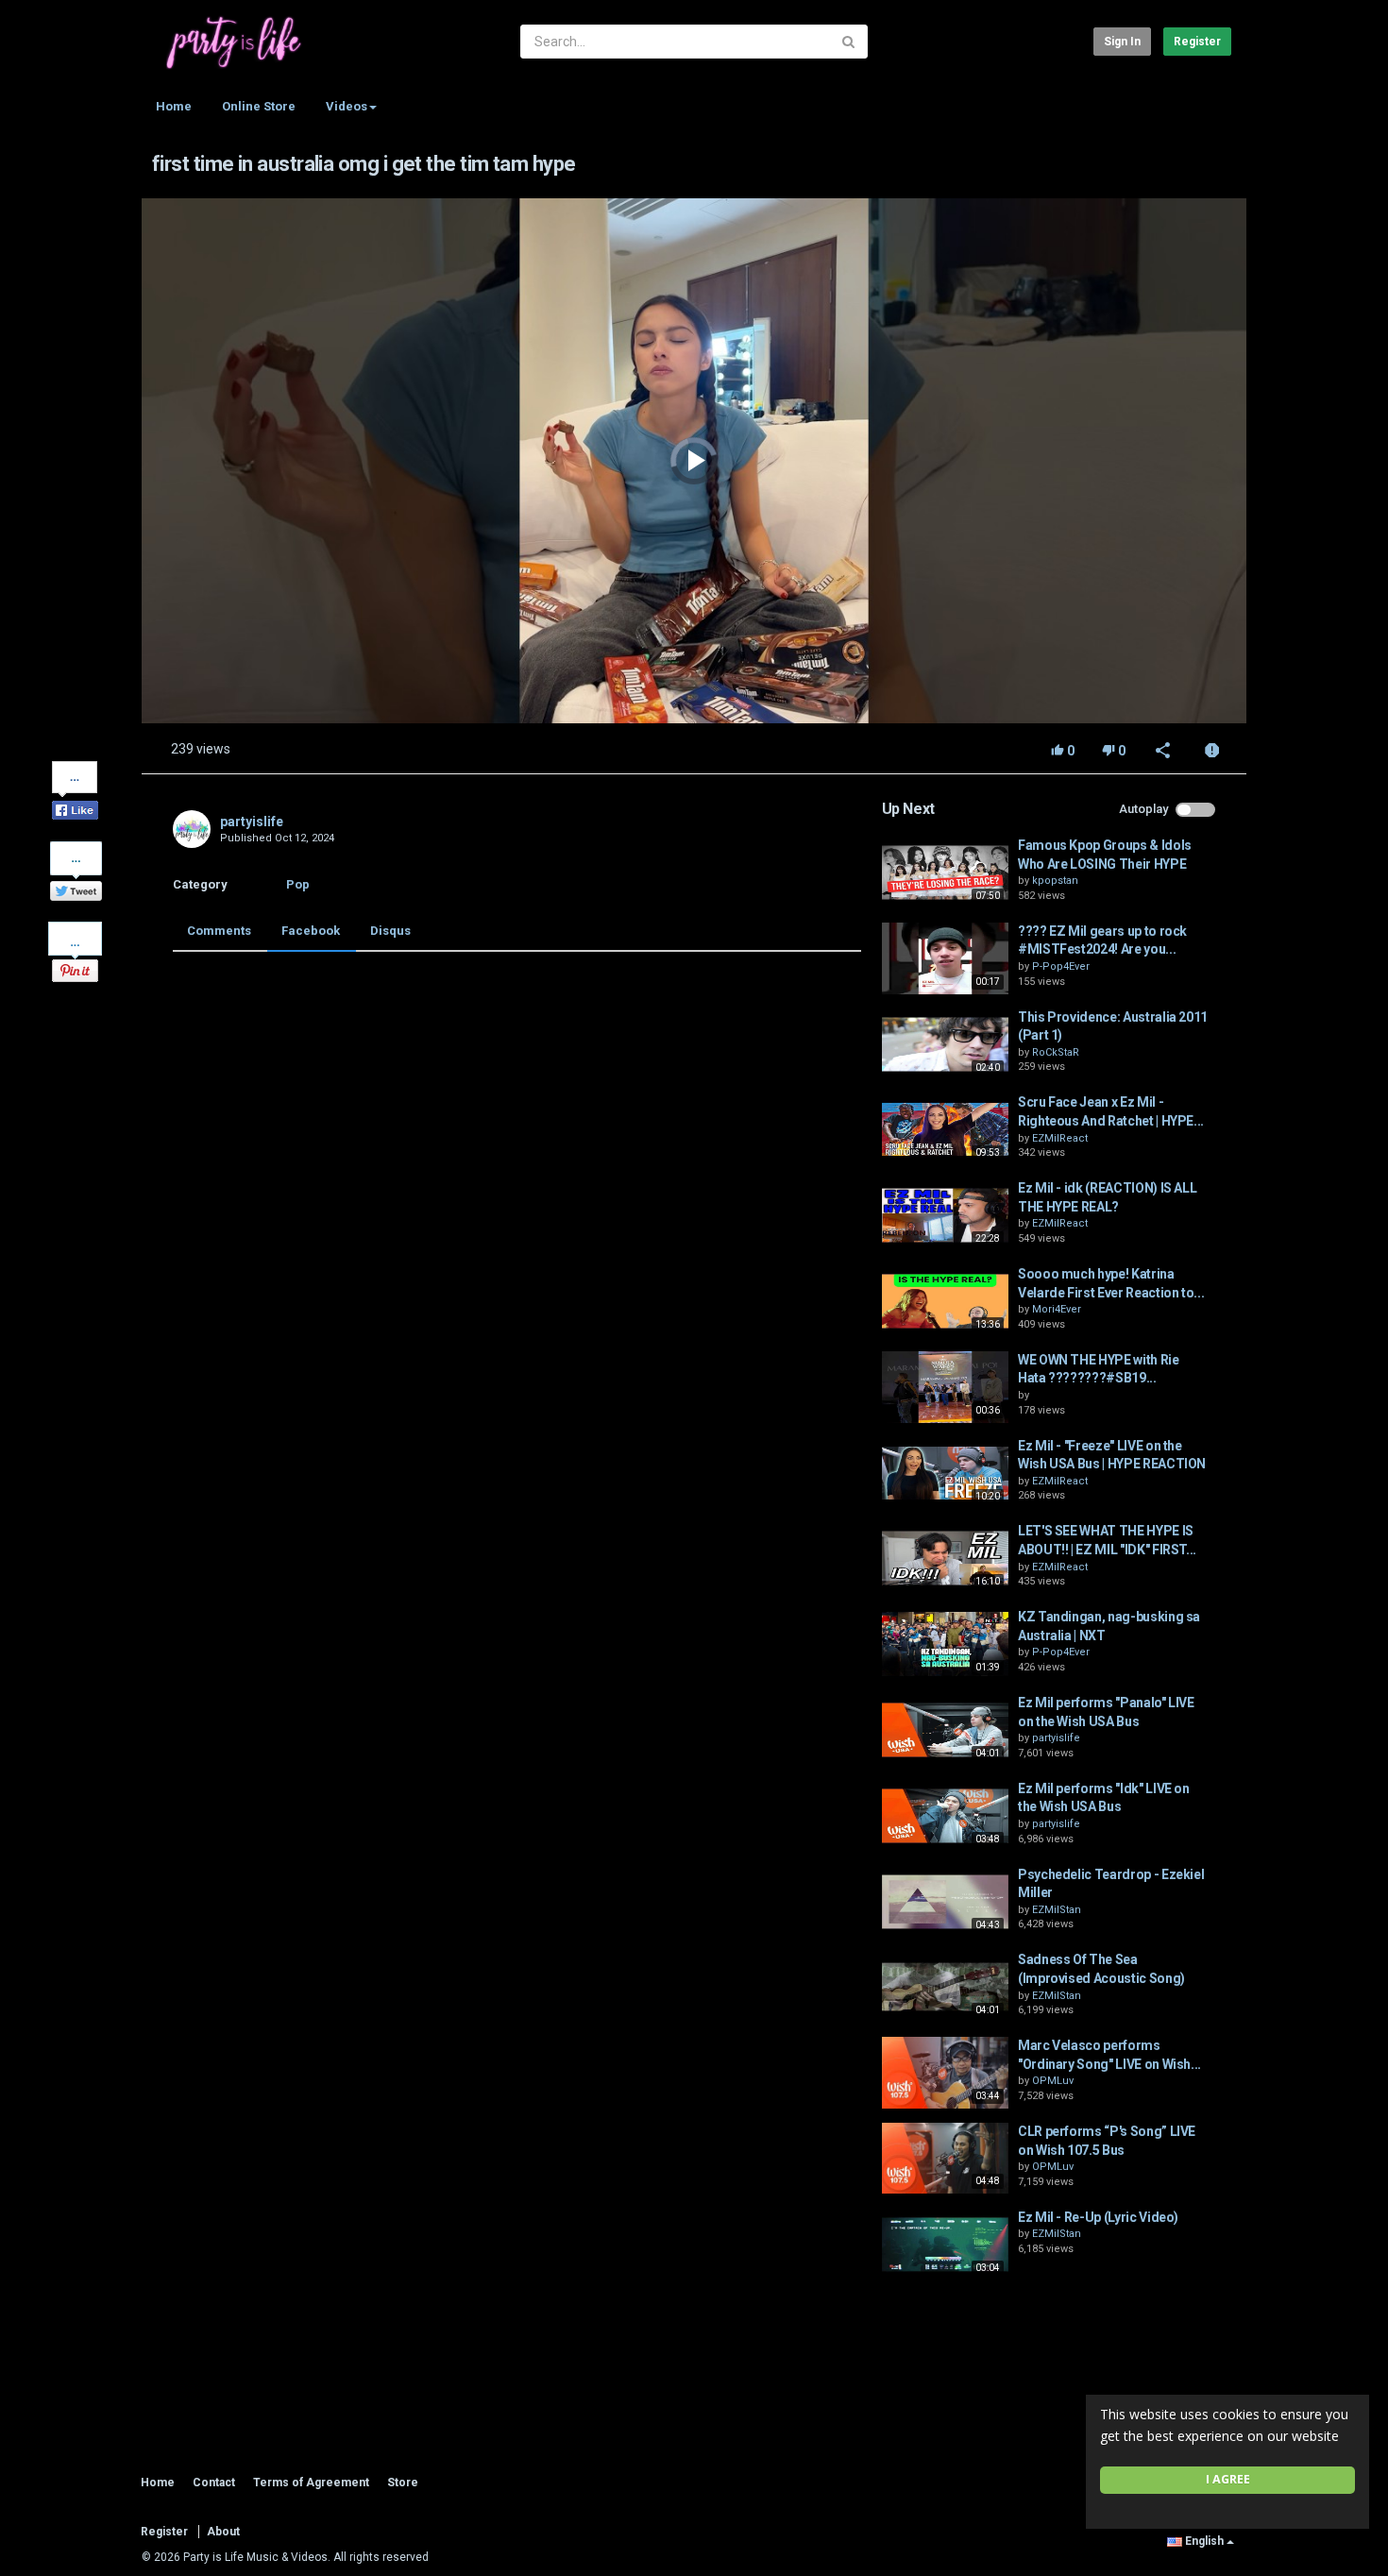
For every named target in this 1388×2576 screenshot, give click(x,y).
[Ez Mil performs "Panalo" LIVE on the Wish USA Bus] (945, 1730)
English (1204, 2541)
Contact (214, 2483)
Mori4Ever (1057, 1309)
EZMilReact (1060, 1138)
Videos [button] (347, 106)
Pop (298, 884)
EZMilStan (1057, 1910)
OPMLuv (1053, 2081)
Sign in (1122, 42)
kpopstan (1055, 881)
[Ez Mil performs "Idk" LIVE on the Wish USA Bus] (945, 1816)
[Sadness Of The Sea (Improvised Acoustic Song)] (945, 1987)
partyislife (252, 822)
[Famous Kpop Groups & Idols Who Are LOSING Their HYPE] (945, 873)
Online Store (259, 106)
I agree (1228, 2479)
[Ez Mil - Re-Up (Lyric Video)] (945, 2245)
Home (174, 106)
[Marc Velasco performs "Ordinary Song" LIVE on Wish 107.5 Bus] (945, 2073)
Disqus (390, 931)
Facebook (311, 931)
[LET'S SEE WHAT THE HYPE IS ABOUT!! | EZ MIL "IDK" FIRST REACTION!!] (945, 1558)
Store (403, 2483)
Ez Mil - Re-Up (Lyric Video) (1098, 2217)
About (223, 2532)
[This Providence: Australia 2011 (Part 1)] (945, 1044)
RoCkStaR (1056, 1052)
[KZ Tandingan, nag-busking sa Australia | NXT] (945, 1644)
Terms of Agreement (311, 2483)
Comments (219, 931)
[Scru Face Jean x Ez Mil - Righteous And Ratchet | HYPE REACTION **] (945, 1129)
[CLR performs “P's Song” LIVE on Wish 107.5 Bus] (945, 2159)
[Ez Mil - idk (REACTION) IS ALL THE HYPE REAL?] (945, 1215)
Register (1197, 42)
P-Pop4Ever (1061, 966)
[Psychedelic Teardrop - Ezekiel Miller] (945, 1902)
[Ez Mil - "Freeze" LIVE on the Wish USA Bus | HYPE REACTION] (945, 1473)
